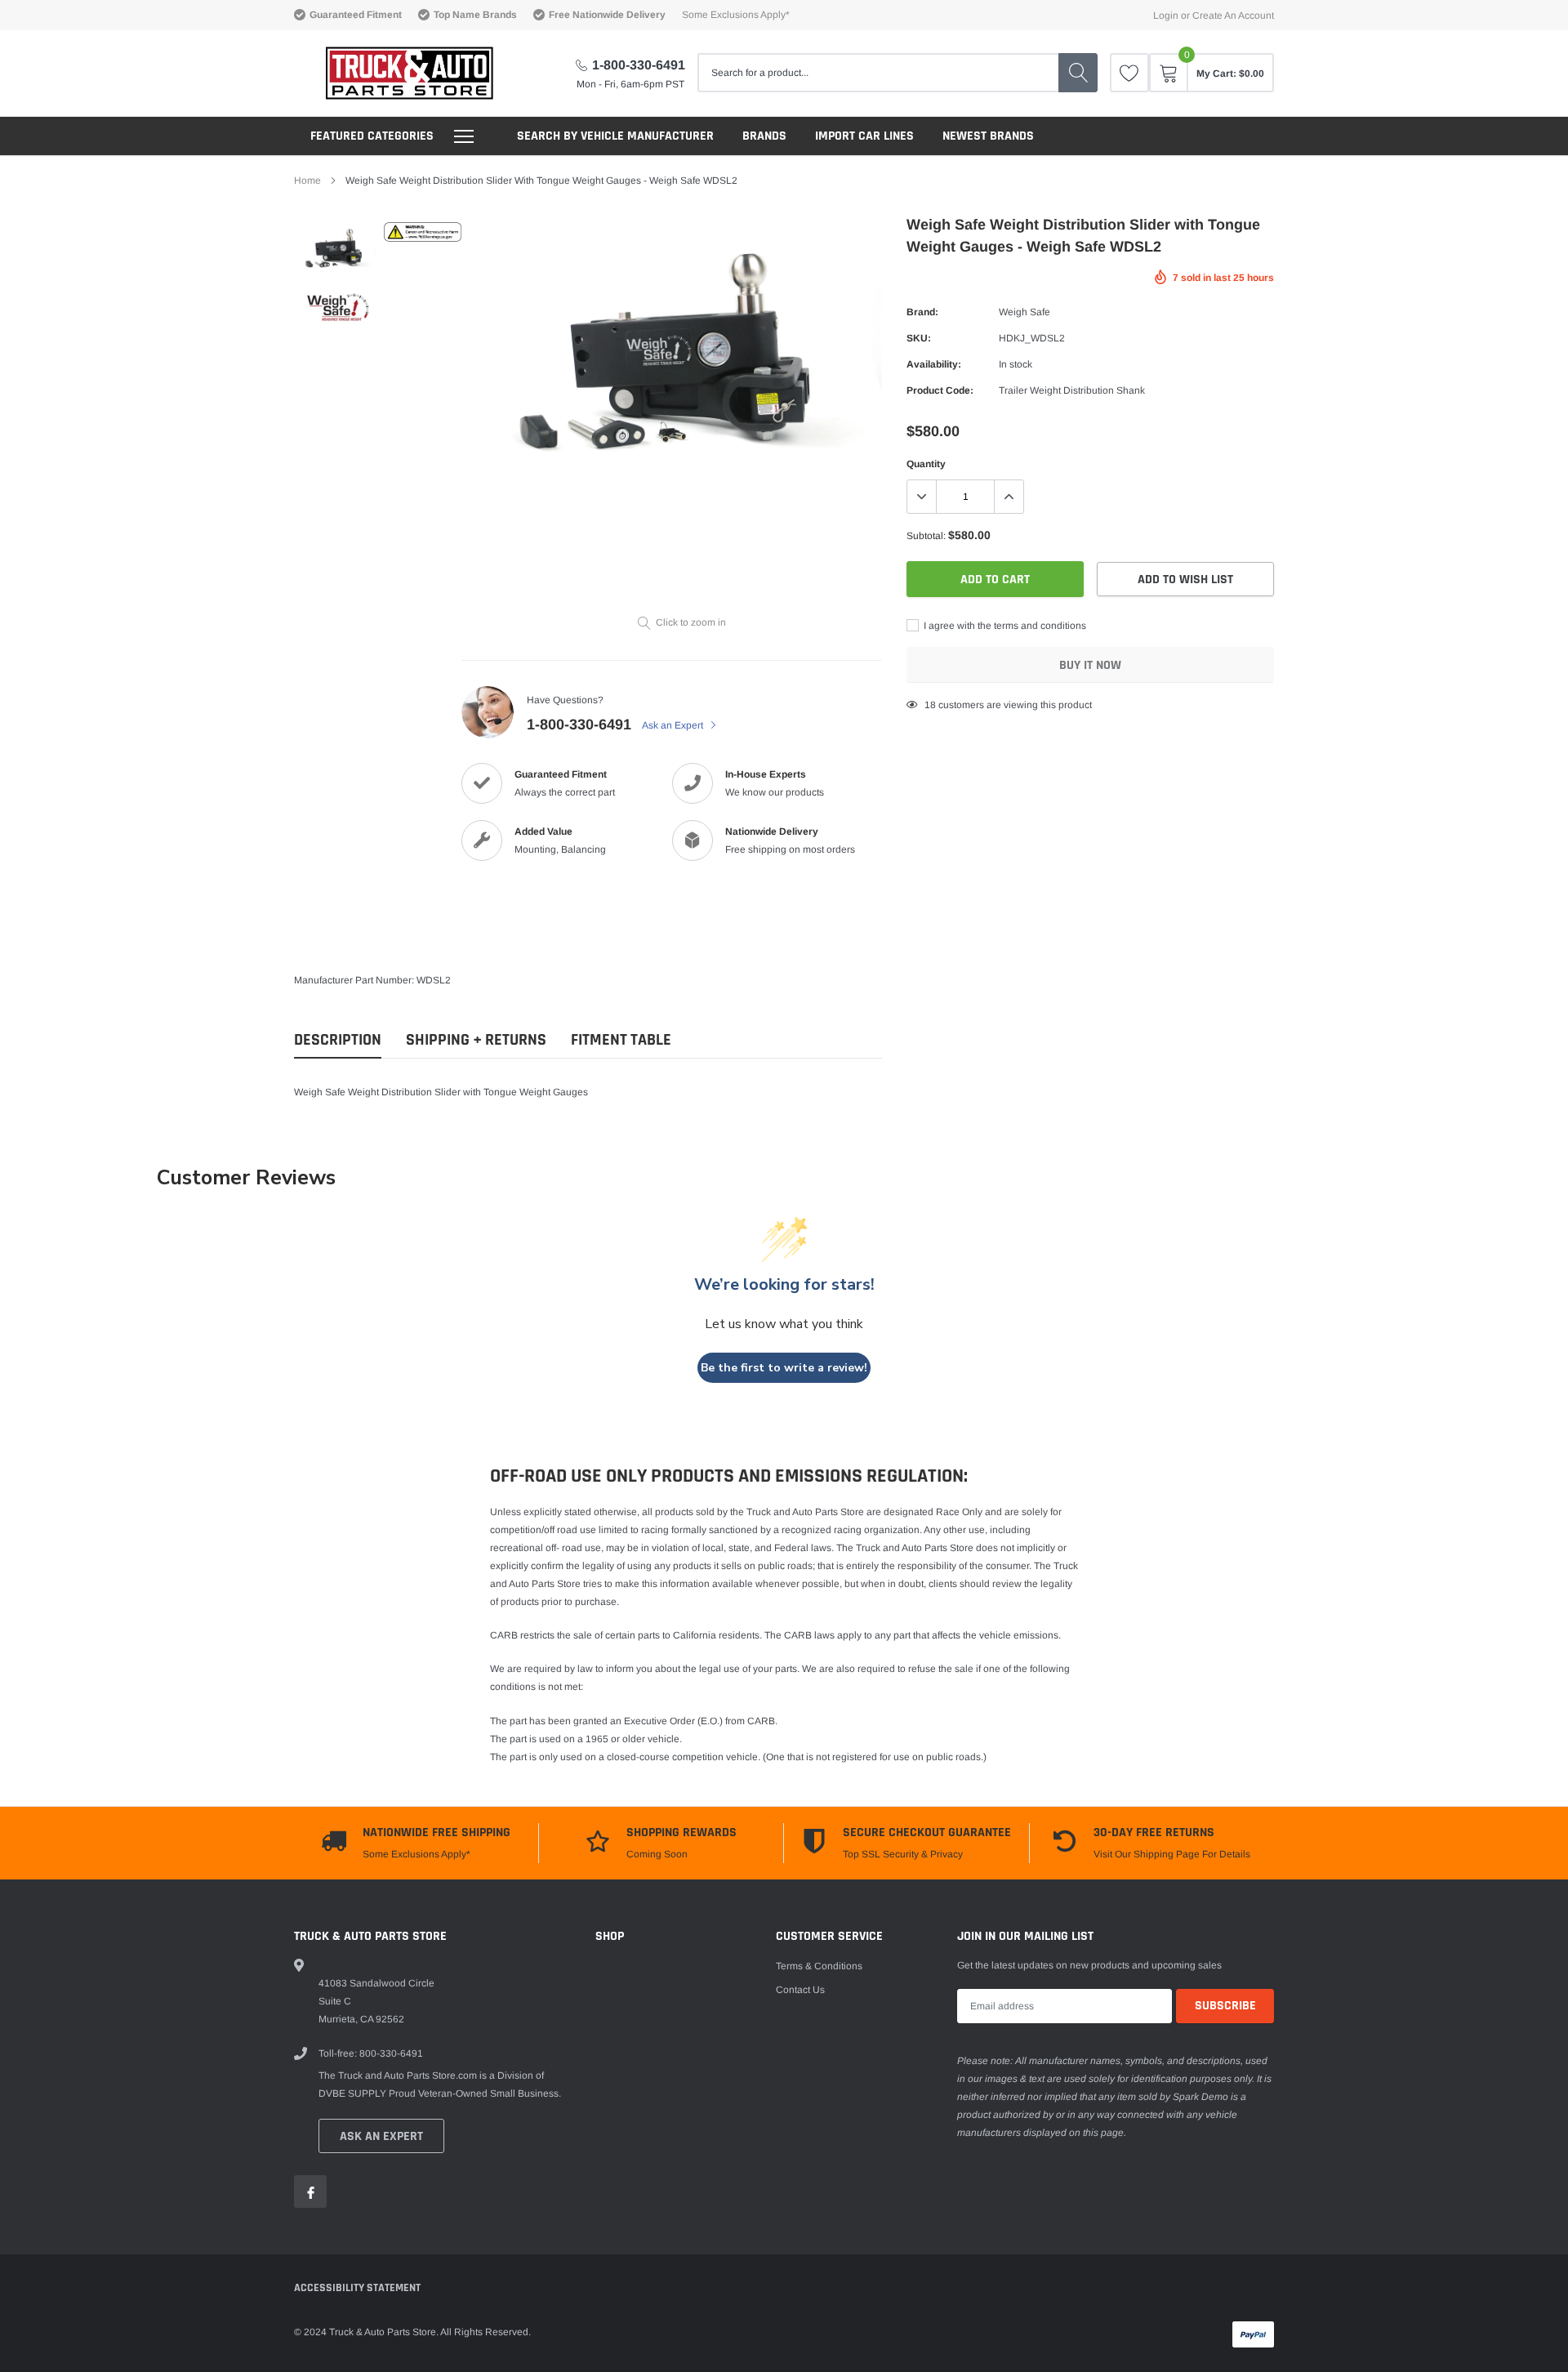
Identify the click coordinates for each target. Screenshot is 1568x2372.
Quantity (926, 464)
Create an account (1233, 16)
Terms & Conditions (819, 1966)
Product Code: (940, 390)
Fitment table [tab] (621, 1040)
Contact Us (800, 1990)
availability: (934, 364)
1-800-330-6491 (639, 65)
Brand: (922, 312)
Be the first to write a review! (784, 1368)
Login (1166, 16)
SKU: (919, 338)
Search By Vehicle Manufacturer (615, 136)
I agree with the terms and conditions (1004, 626)
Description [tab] (338, 1040)
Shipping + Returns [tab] (476, 1040)
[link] (1129, 73)
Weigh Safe (1025, 312)
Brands (764, 136)
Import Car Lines (864, 136)
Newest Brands (988, 136)
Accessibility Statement (357, 2288)
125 (933, 705)
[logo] (394, 73)
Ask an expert (381, 2136)
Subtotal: (926, 536)
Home (307, 181)
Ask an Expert (674, 725)
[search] (1078, 73)
